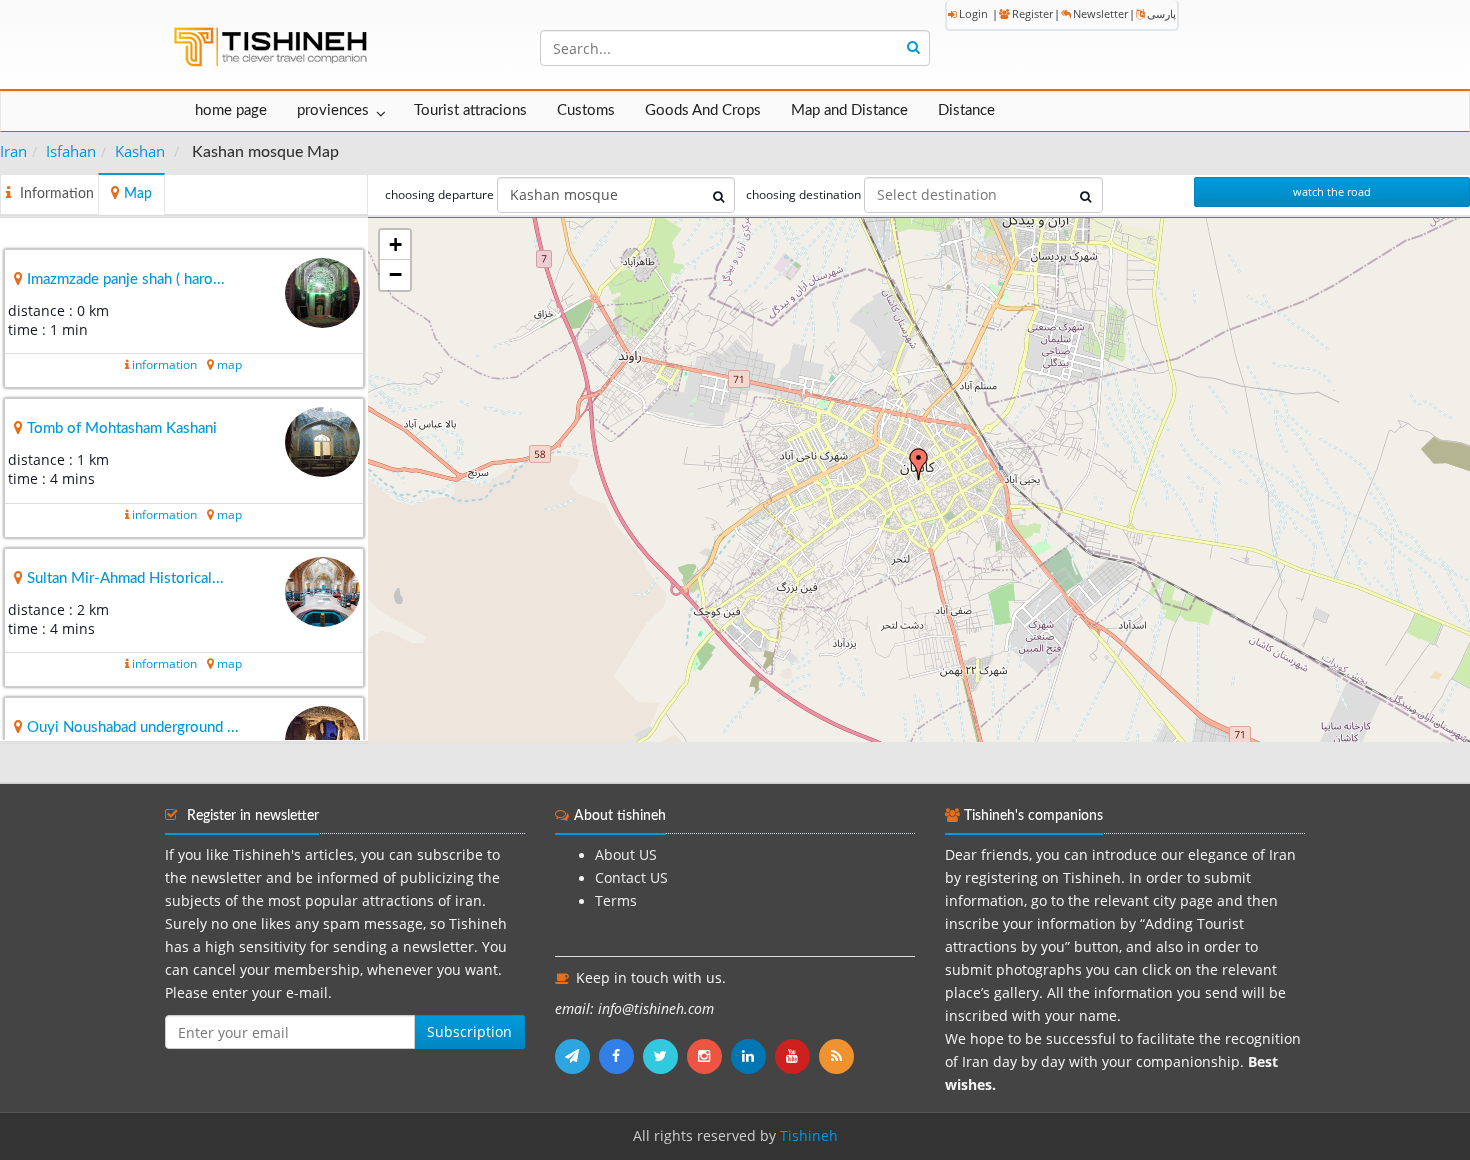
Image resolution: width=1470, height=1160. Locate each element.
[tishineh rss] (839, 1056)
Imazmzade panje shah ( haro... (126, 279)
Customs (586, 110)
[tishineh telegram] (577, 1056)
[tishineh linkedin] (753, 1056)
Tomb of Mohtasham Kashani (122, 428)
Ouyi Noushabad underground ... (133, 727)
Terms (616, 901)
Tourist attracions (470, 110)
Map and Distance (849, 110)
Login (973, 13)
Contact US (631, 878)
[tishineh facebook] (621, 1056)
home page (231, 110)
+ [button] (395, 244)
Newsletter (1100, 13)
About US (626, 855)
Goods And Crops (703, 110)
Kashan (140, 151)
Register (1032, 13)
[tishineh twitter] (665, 1056)
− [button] (395, 274)
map (229, 364)
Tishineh (809, 1136)
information (164, 364)
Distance (966, 110)
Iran (13, 151)
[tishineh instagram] (709, 1056)
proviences (333, 110)
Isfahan (71, 151)
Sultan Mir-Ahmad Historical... (125, 578)
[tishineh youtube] (797, 1056)
